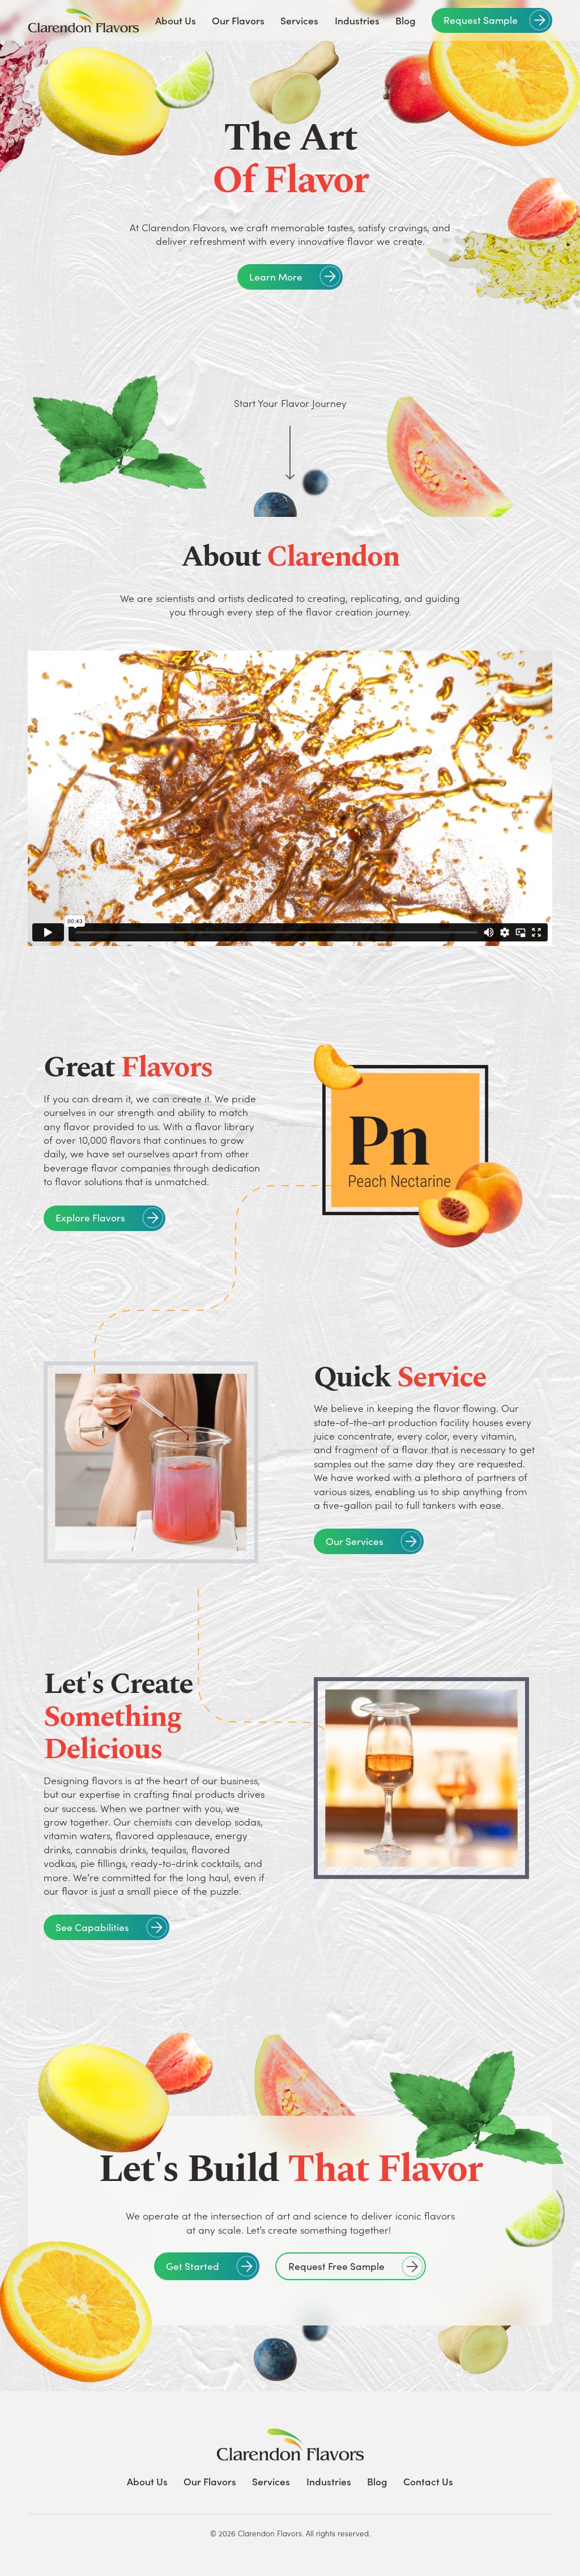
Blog (406, 20)
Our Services (355, 1541)
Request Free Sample (336, 2266)
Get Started (193, 2266)
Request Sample (481, 20)
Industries (357, 20)
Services (299, 20)
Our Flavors (238, 20)
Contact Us (428, 2481)
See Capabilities (92, 1927)
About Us (176, 20)
